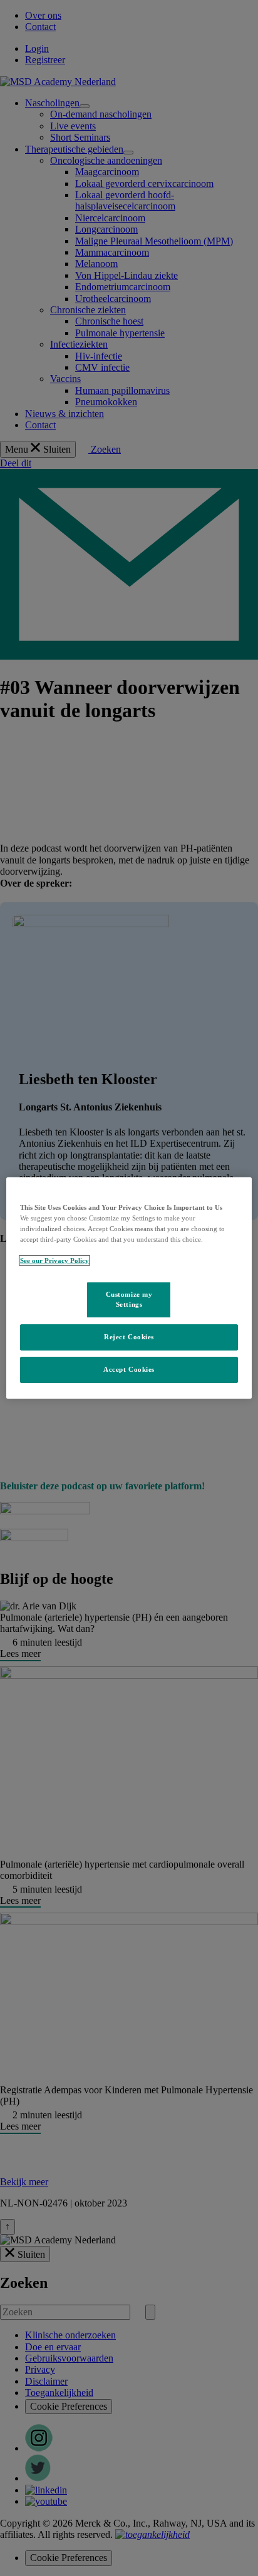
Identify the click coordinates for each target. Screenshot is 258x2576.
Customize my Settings (129, 1299)
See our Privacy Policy (54, 1260)
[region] (129, 1288)
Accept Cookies (129, 1369)
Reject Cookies (129, 1337)
